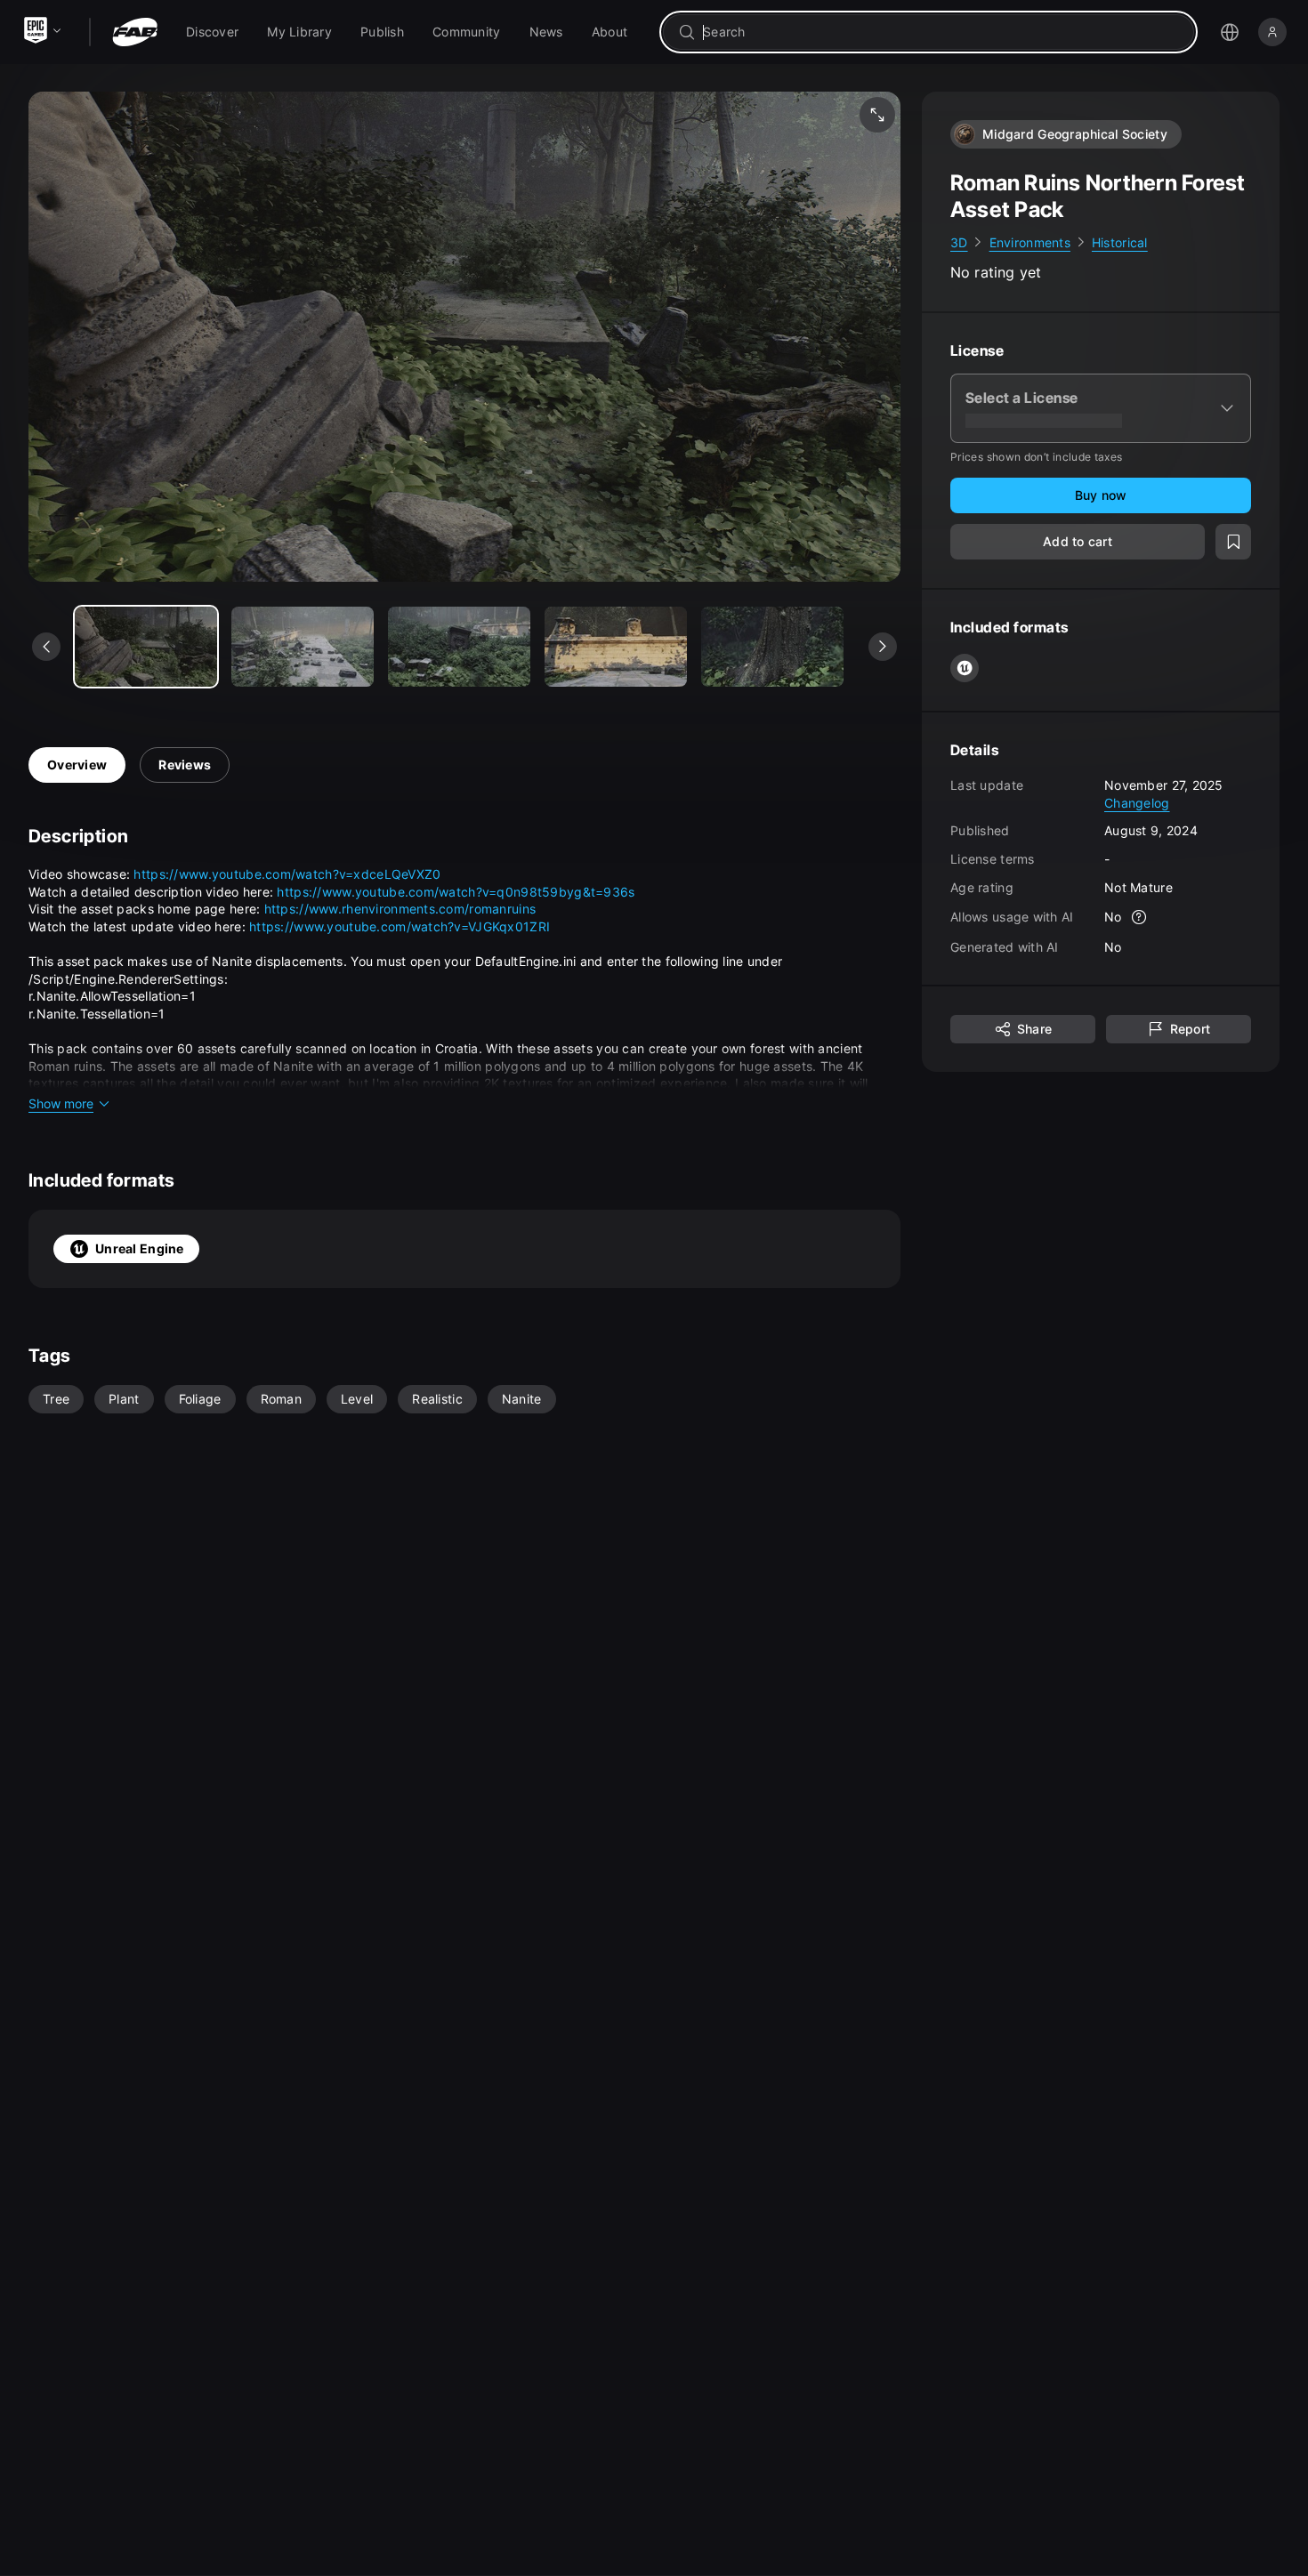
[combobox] (941, 32)
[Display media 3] (616, 647)
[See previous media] (46, 647)
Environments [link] (1030, 242)
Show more (61, 1103)
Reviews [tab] (185, 765)
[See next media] (883, 647)
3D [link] (959, 242)
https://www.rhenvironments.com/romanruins (400, 909)
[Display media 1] (303, 647)
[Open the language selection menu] (1230, 32)
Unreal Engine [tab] (140, 1248)
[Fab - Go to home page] (135, 32)
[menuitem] (212, 32)
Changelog (1137, 803)
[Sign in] (1272, 32)
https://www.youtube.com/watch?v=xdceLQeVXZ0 (287, 874)
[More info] (1140, 918)
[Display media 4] (772, 647)
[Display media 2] (459, 647)
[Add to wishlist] (1233, 543)
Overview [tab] (77, 765)
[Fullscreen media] (877, 115)
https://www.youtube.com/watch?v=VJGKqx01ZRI (400, 926)
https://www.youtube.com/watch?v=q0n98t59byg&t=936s (456, 892)
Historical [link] (1120, 242)
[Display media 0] (146, 647)
